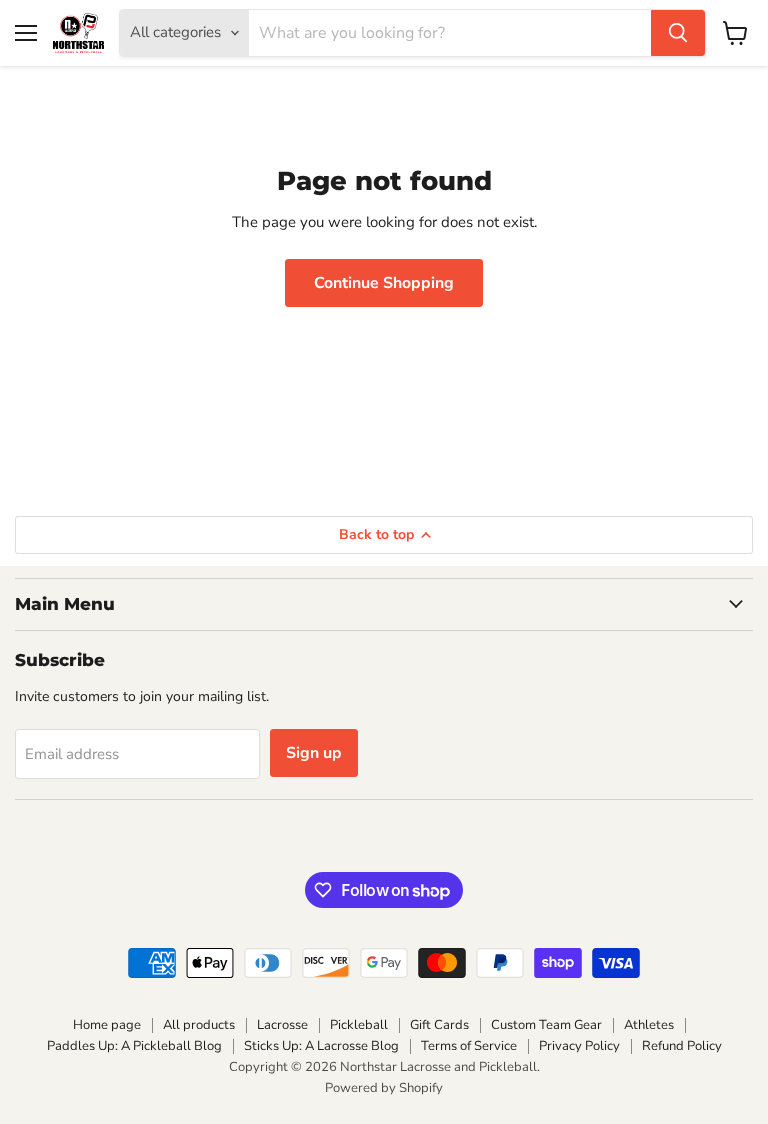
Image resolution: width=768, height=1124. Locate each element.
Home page (107, 1025)
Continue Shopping (384, 283)
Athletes (649, 1025)
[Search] (678, 33)
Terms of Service (469, 1046)
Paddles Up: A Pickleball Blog (134, 1046)
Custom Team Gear (546, 1025)
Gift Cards (439, 1025)
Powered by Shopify (384, 1088)
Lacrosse (282, 1025)
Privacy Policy (579, 1046)
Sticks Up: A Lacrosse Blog (321, 1046)
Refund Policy (682, 1046)
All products (199, 1025)
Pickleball (359, 1025)
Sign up (314, 753)
